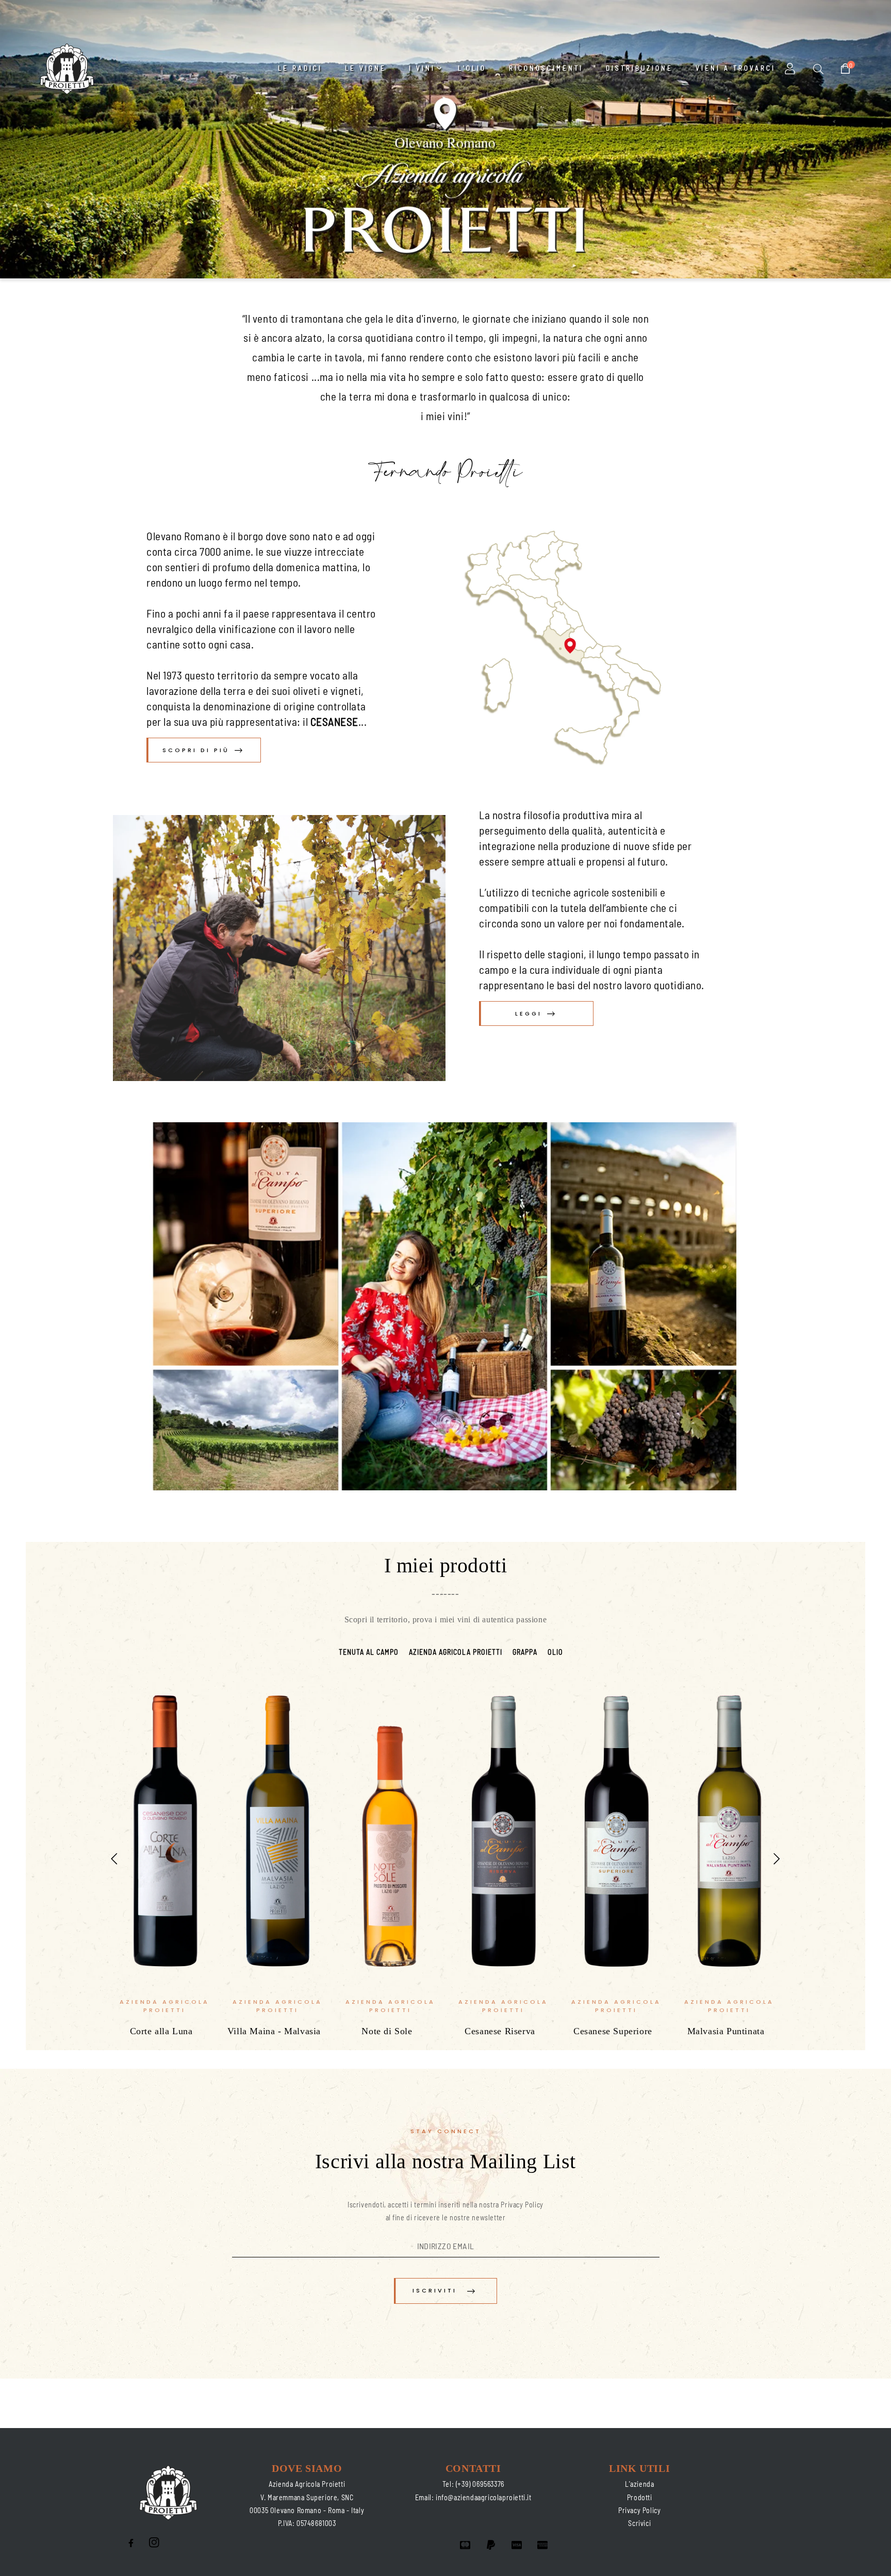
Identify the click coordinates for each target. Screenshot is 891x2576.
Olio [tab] (555, 1652)
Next (777, 1858)
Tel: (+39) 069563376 (473, 2484)
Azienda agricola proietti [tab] (456, 1652)
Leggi (529, 1013)
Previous (114, 1858)
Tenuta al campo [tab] (369, 1652)
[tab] (328, 1646)
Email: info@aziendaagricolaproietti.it (473, 2497)
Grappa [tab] (525, 1652)
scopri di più (196, 750)
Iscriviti (435, 2290)
